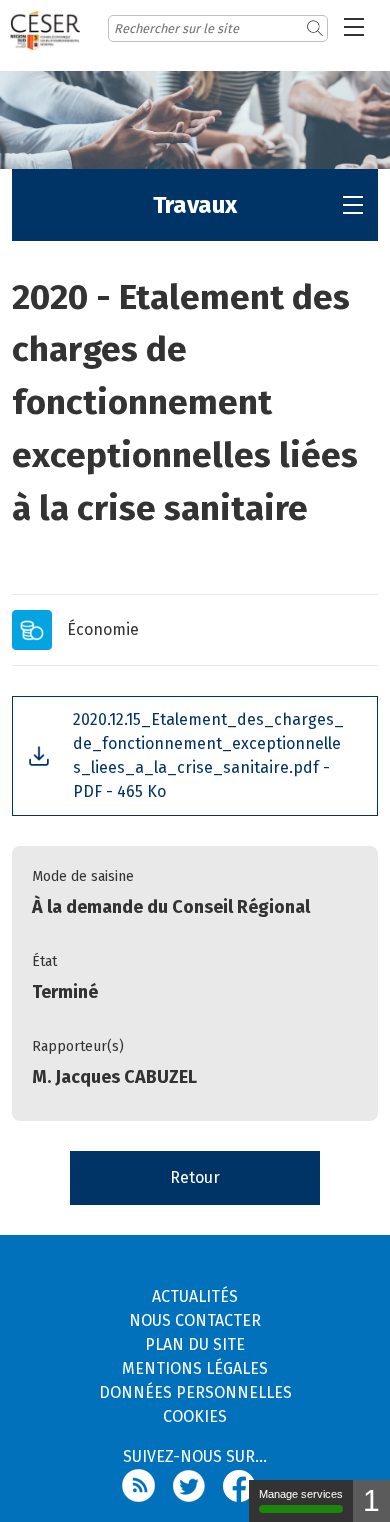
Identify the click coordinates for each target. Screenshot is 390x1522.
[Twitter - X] (198, 1484)
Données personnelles (195, 1392)
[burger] (354, 27)
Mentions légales (195, 1368)
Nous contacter (195, 1320)
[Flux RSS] (147, 1484)
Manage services (301, 1494)
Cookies (195, 1416)
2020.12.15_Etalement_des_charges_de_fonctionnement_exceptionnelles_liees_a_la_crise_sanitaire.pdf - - (208, 755)
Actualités (195, 1296)
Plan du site (195, 1344)
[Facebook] (246, 1484)
